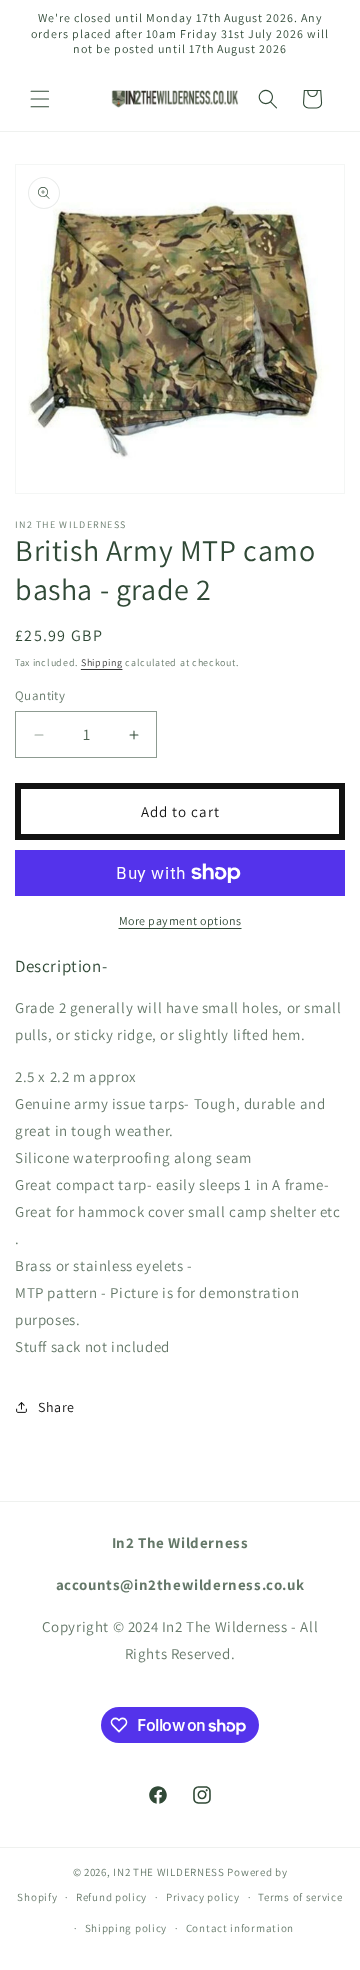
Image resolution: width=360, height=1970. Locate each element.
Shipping (102, 662)
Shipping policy (126, 1928)
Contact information (240, 1928)
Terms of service (300, 1897)
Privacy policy (203, 1897)
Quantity (40, 695)
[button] (40, 99)
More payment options (180, 920)
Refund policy (111, 1897)
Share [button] (56, 1407)
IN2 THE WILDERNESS (169, 1872)
